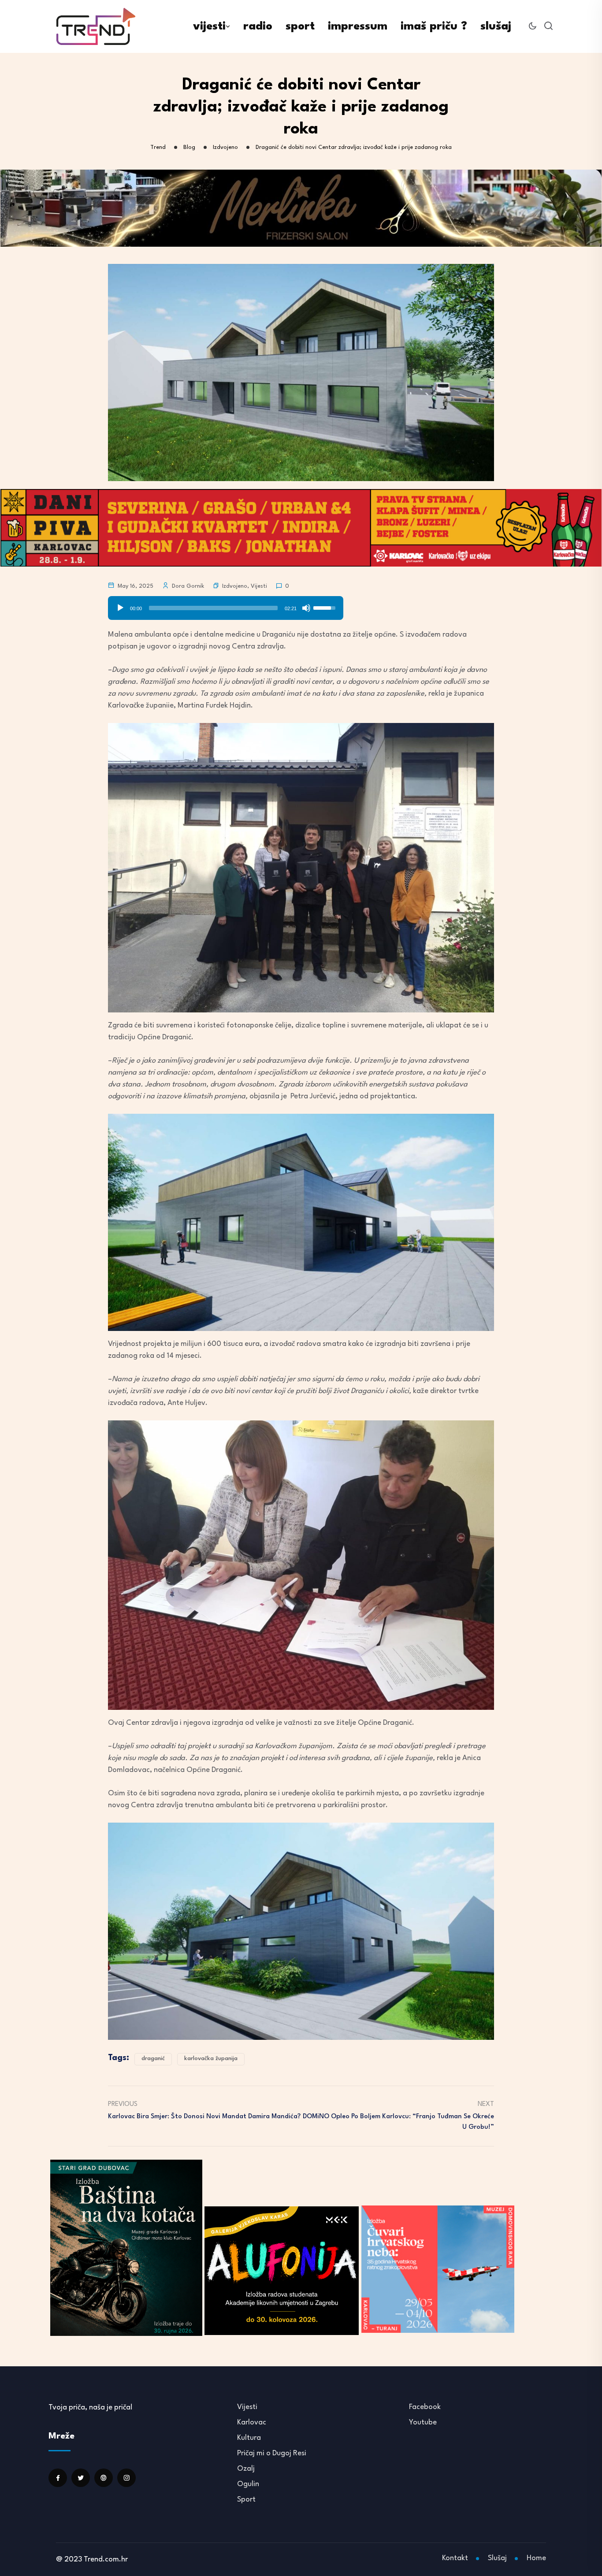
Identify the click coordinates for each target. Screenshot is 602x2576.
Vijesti (259, 586)
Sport (246, 2500)
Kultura (249, 2438)
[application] (226, 605)
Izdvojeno (235, 586)
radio (258, 26)
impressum (358, 26)
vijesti (209, 26)
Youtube (423, 2422)
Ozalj (246, 2469)
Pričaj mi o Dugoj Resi (272, 2453)
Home (536, 2558)
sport (300, 26)
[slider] (213, 608)
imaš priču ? (434, 26)
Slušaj (497, 2558)
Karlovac (252, 2422)
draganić (153, 2059)
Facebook (425, 2407)
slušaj (496, 26)
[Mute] (306, 608)
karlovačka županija (211, 2059)
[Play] (120, 608)
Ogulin (248, 2484)
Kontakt (455, 2558)
